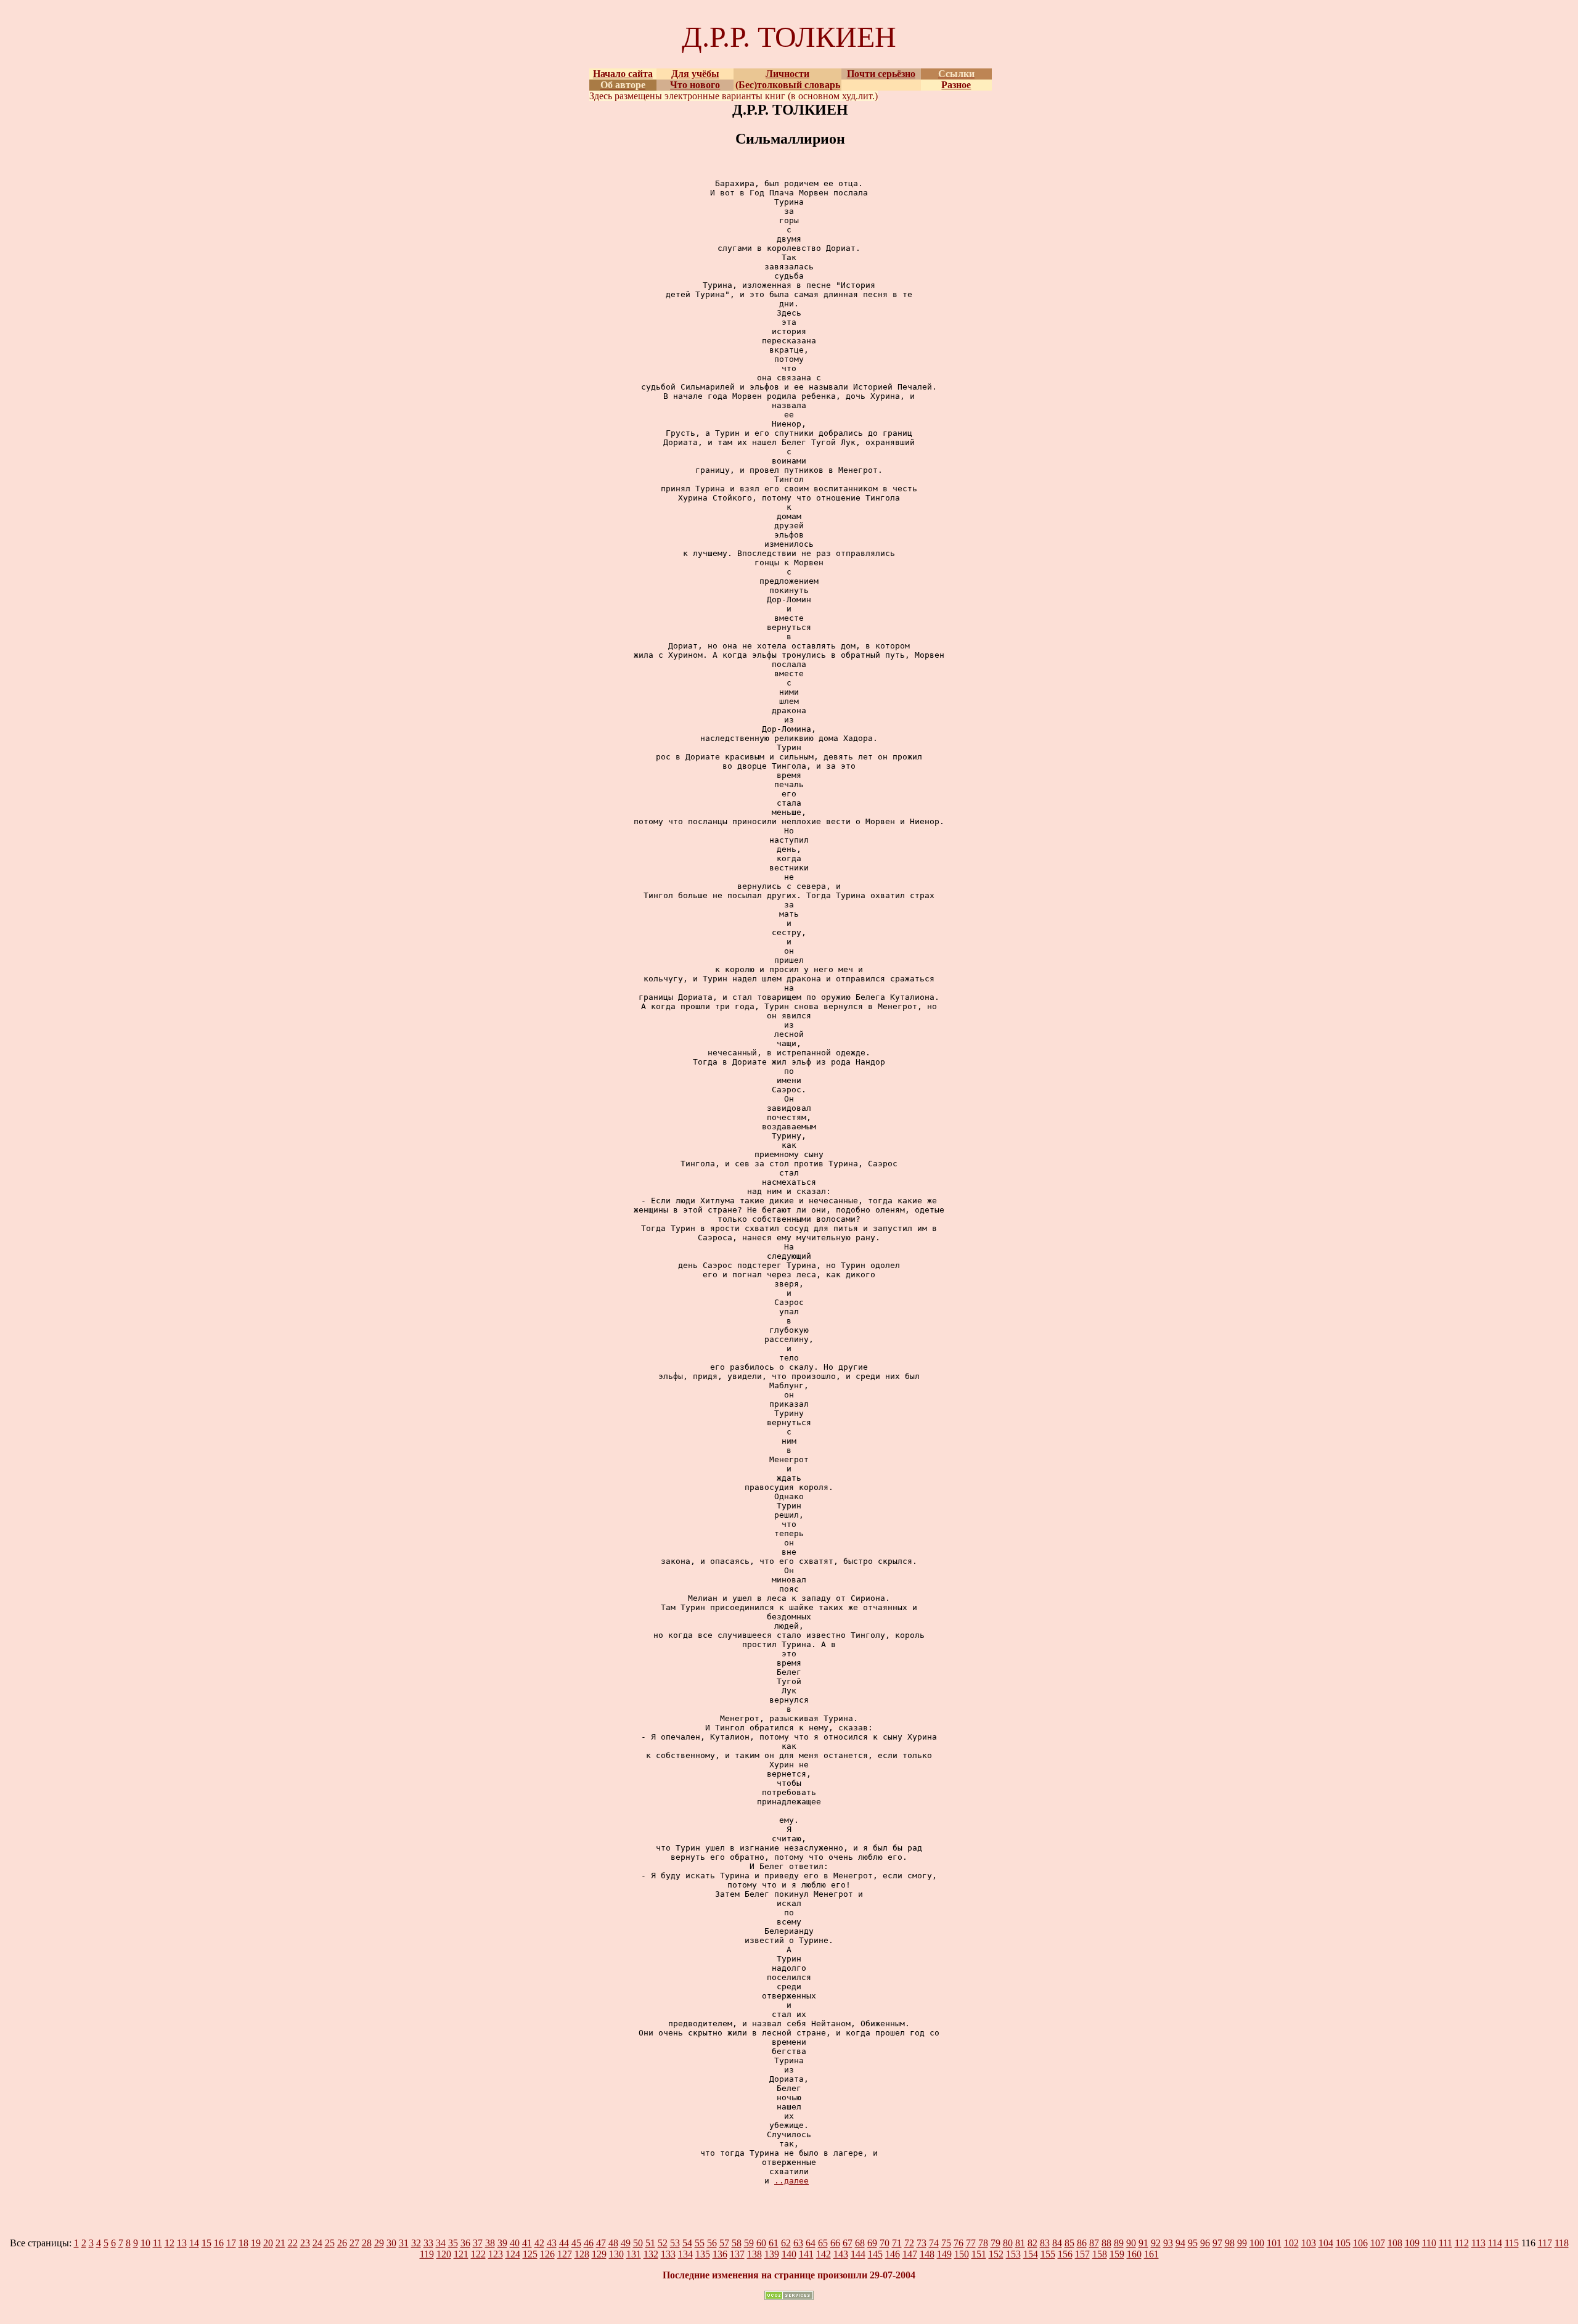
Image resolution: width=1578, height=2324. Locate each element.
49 (626, 2243)
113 (1478, 2243)
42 (539, 2243)
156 (1065, 2254)
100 (1257, 2243)
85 (1069, 2243)
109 (1412, 2243)
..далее (791, 2181)
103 (1309, 2243)
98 (1230, 2243)
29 (379, 2243)
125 (530, 2254)
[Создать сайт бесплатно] (789, 2297)
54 (687, 2243)
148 (927, 2254)
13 (182, 2243)
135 (703, 2254)
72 (909, 2243)
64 (811, 2243)
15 (206, 2243)
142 (824, 2254)
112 (1462, 2243)
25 (330, 2243)
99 (1242, 2243)
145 (875, 2254)
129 (599, 2254)
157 (1082, 2254)
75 (946, 2243)
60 (761, 2243)
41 (527, 2243)
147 (910, 2254)
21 (280, 2243)
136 (720, 2254)
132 (651, 2254)
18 (243, 2243)
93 (1168, 2243)
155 (1048, 2254)
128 (582, 2254)
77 (971, 2243)
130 (616, 2254)
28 (367, 2243)
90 (1131, 2243)
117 (1545, 2243)
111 (1445, 2243)
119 (427, 2254)
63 (798, 2243)
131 (634, 2254)
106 (1360, 2243)
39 (502, 2243)
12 (170, 2243)
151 (979, 2254)
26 (342, 2243)
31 (404, 2243)
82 (1032, 2243)
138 (754, 2254)
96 (1205, 2243)
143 (841, 2254)
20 (268, 2243)
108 (1395, 2243)
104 (1326, 2243)
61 (774, 2243)
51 (650, 2243)
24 (317, 2243)
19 (256, 2243)
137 (737, 2254)
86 (1082, 2243)
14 (194, 2243)
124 (513, 2254)
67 (848, 2243)
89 (1119, 2243)
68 (860, 2243)
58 (737, 2243)
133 (668, 2254)
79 (995, 2243)
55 (700, 2243)
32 (416, 2243)
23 (305, 2243)
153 (1013, 2254)
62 (786, 2243)
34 (441, 2243)
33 (428, 2243)
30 (391, 2243)
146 (893, 2254)
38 (490, 2243)
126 (547, 2254)
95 (1193, 2243)
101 (1274, 2243)
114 (1495, 2243)
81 (1020, 2243)
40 (515, 2243)
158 (1100, 2254)
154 (1031, 2254)
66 (835, 2243)
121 (461, 2254)
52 (663, 2243)
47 (601, 2243)
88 (1106, 2243)
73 (922, 2243)
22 (293, 2243)
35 (453, 2243)
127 (565, 2254)
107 (1378, 2243)
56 (712, 2243)
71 (897, 2243)
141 (806, 2254)
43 (552, 2243)
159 (1117, 2254)
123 (496, 2254)
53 (675, 2243)
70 (885, 2243)
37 (478, 2243)
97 (1217, 2243)
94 (1180, 2243)
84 (1057, 2243)
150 (962, 2254)
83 (1045, 2243)
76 (959, 2243)
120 (444, 2254)
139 (772, 2254)
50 (638, 2243)
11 (157, 2243)
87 (1094, 2243)
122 (478, 2254)
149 (944, 2254)
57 (724, 2243)
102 (1291, 2243)
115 (1512, 2243)
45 (576, 2243)
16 (219, 2243)
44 (564, 2243)
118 (1562, 2243)
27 (354, 2243)
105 (1343, 2243)
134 (685, 2254)
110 (1429, 2243)
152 (996, 2254)
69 (872, 2243)
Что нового (695, 85)
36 (465, 2243)
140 (789, 2254)
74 (934, 2243)
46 (589, 2243)
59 (749, 2243)
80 (1008, 2243)
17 (231, 2243)
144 (858, 2254)
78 (983, 2243)
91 (1143, 2243)
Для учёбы (695, 74)
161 (1151, 2254)
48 (613, 2243)
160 (1134, 2254)
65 (823, 2243)
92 (1156, 2243)
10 (145, 2243)
